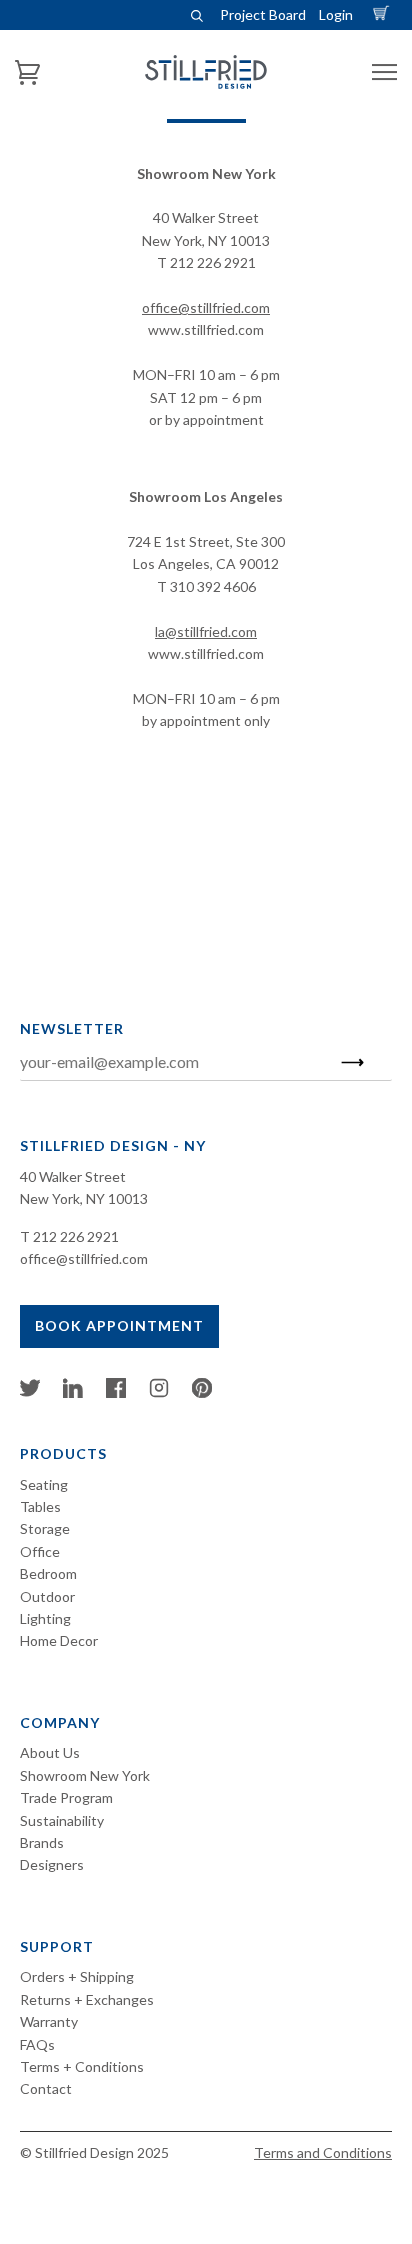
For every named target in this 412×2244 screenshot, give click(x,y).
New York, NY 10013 (84, 1198)
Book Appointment (119, 1325)
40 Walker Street (73, 1176)
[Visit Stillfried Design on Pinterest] (202, 1392)
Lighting (45, 1618)
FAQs (37, 2044)
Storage (45, 1528)
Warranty (49, 2021)
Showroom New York (85, 1775)
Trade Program (66, 1797)
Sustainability (62, 1820)
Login (336, 14)
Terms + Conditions (82, 2066)
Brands (42, 1842)
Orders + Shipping (77, 1976)
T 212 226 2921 (69, 1236)
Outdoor (47, 1596)
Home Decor (59, 1640)
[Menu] (384, 72)
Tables (40, 1506)
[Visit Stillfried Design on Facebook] (116, 1392)
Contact (46, 2088)
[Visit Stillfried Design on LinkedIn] (73, 1392)
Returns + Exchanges (87, 1999)
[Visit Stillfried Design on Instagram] (159, 1392)
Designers (52, 1864)
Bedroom (48, 1573)
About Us (50, 1752)
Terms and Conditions (323, 2152)
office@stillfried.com (206, 307)
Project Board (263, 14)
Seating (44, 1484)
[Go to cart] (384, 14)
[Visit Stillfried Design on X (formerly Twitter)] (30, 1392)
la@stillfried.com (206, 631)
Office (40, 1551)
